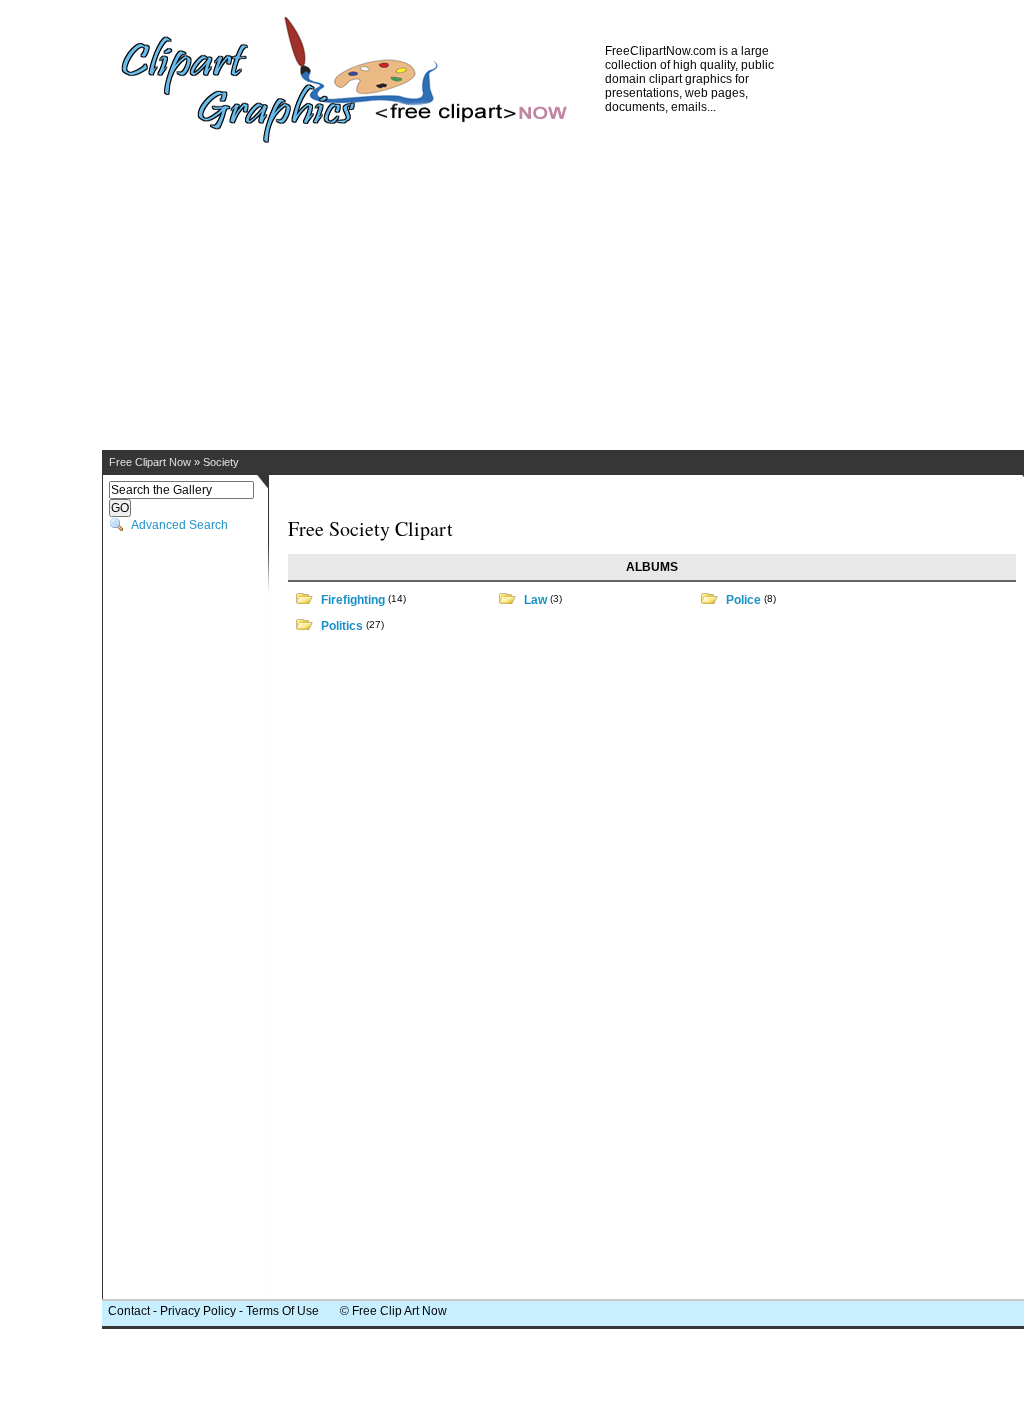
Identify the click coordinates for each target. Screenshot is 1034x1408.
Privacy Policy (198, 1311)
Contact (129, 1311)
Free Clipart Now (150, 462)
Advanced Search (179, 525)
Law (535, 600)
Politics (342, 626)
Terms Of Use (282, 1311)
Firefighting (353, 600)
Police (743, 600)
